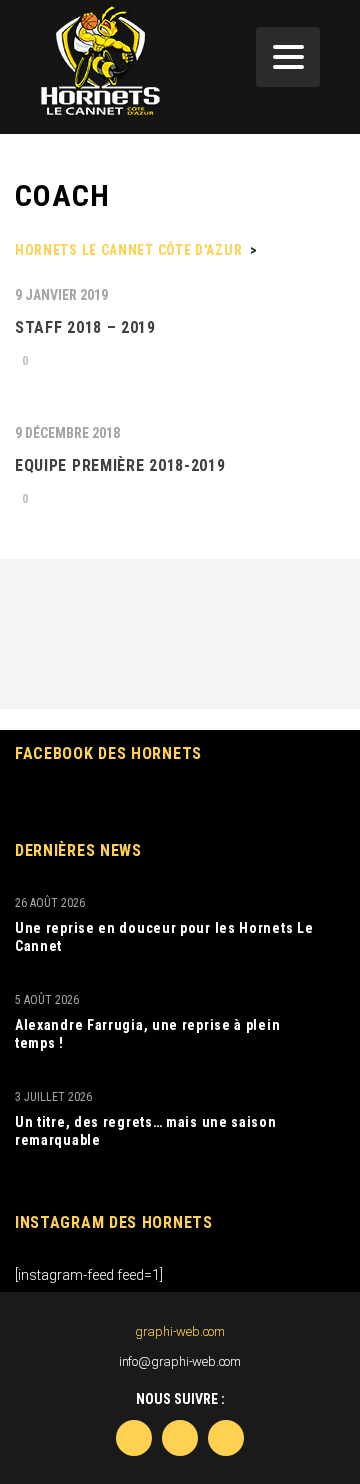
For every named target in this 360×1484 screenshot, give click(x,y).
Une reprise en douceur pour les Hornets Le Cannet (164, 937)
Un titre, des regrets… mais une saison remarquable (146, 1131)
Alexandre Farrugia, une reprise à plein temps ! (147, 1034)
